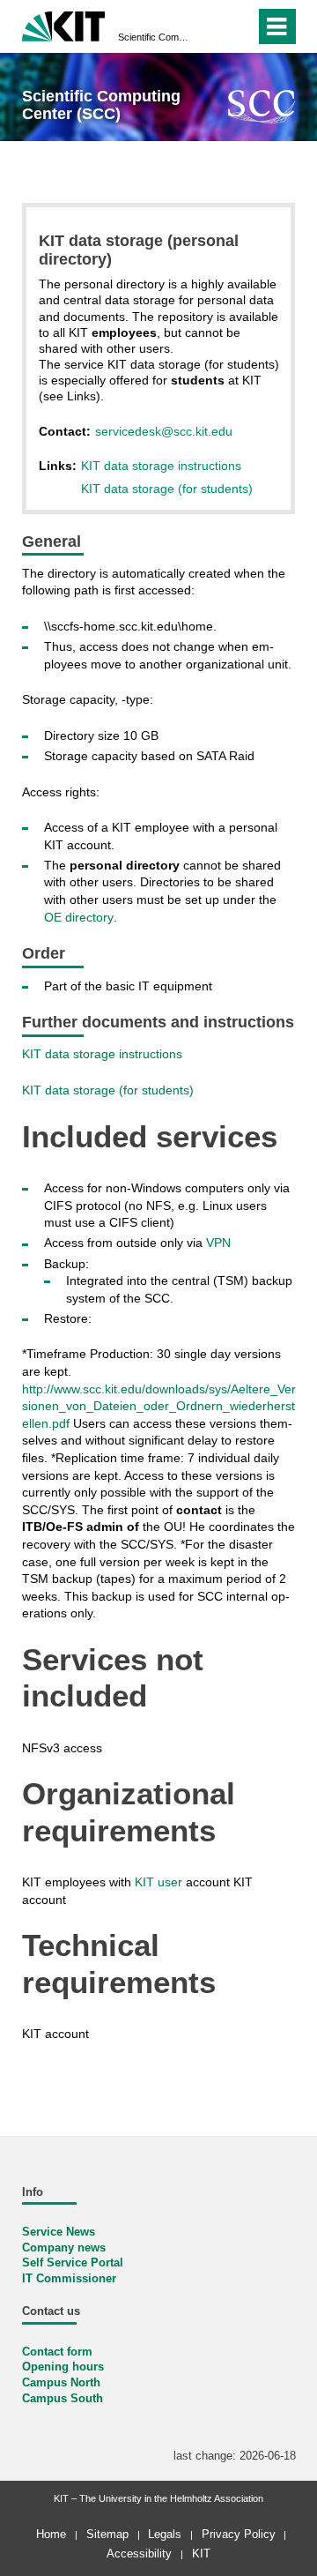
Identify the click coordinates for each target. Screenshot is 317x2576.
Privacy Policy (239, 2534)
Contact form (57, 2352)
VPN (218, 1243)
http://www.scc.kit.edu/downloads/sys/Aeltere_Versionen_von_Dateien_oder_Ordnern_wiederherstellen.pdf (159, 1406)
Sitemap (107, 2534)
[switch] (210, 26)
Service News (59, 2232)
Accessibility (139, 2554)
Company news (64, 2248)
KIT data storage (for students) (167, 489)
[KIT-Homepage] (64, 24)
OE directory (79, 917)
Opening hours (63, 2367)
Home (51, 2534)
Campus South (63, 2399)
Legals (165, 2534)
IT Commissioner (69, 2279)
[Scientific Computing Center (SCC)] (262, 106)
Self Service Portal (73, 2263)
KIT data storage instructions (161, 466)
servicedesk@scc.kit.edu (164, 431)
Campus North (61, 2383)
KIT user (158, 1882)
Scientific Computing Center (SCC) (153, 37)
